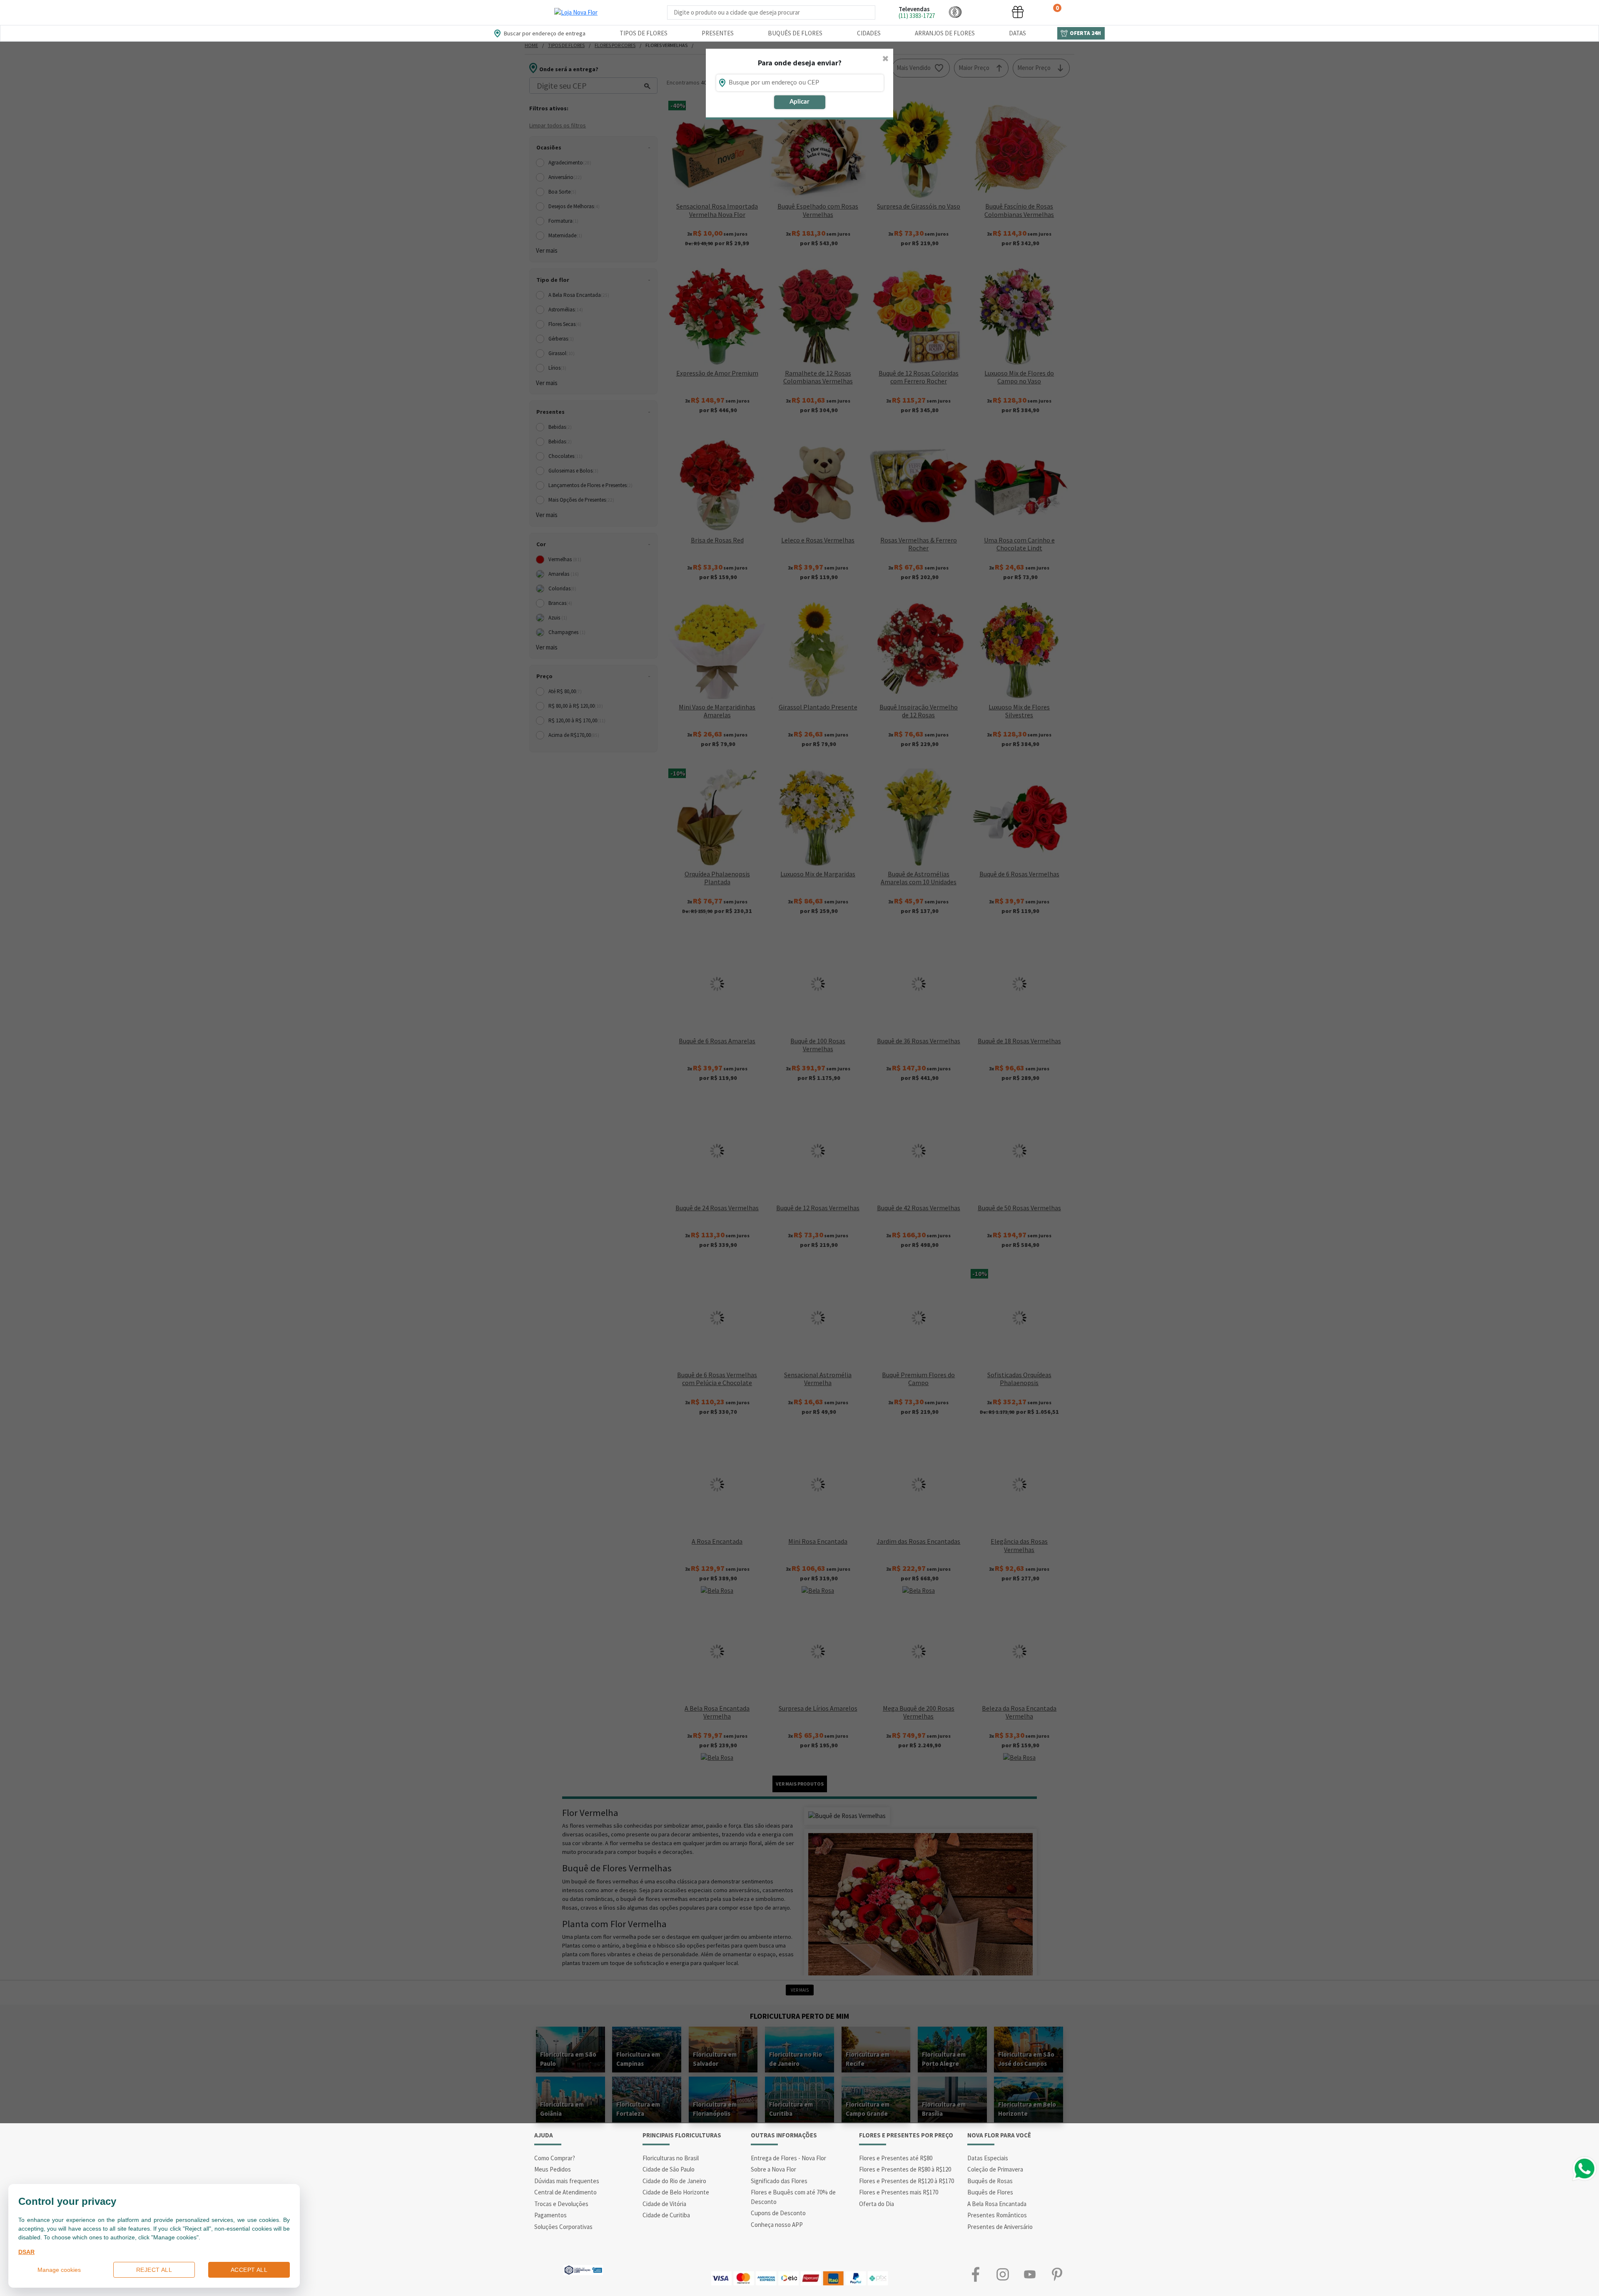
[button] (955, 12)
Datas (1017, 33)
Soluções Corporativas (563, 2227)
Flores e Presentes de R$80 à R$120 (905, 2169)
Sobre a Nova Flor (773, 2169)
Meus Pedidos (553, 2169)
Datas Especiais (988, 2158)
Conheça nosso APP (777, 2225)
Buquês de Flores (795, 33)
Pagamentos (550, 2215)
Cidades (869, 33)
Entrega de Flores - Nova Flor (788, 2158)
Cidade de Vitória (664, 2204)
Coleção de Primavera (995, 2169)
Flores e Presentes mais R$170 (899, 2192)
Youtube (1030, 2274)
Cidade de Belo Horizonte (676, 2192)
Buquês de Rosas (990, 2181)
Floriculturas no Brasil (671, 2158)
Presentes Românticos (997, 2215)
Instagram (1002, 2274)
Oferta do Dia (877, 2204)
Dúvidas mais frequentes (567, 2181)
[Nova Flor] (576, 12)
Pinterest (1057, 2274)
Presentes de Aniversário (1000, 2227)
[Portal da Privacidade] (583, 2269)
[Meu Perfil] (986, 12)
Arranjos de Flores (945, 33)
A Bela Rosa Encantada (997, 2204)
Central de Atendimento (565, 2192)
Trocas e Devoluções (561, 2204)
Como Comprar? (555, 2158)
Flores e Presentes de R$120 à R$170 (907, 2181)
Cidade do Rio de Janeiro (674, 2181)
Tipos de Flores (644, 33)
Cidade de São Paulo (669, 2169)
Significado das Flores (779, 2181)
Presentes (718, 33)
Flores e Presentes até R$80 (896, 2158)
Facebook (975, 2274)
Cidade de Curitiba (666, 2215)
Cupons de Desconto (778, 2213)
